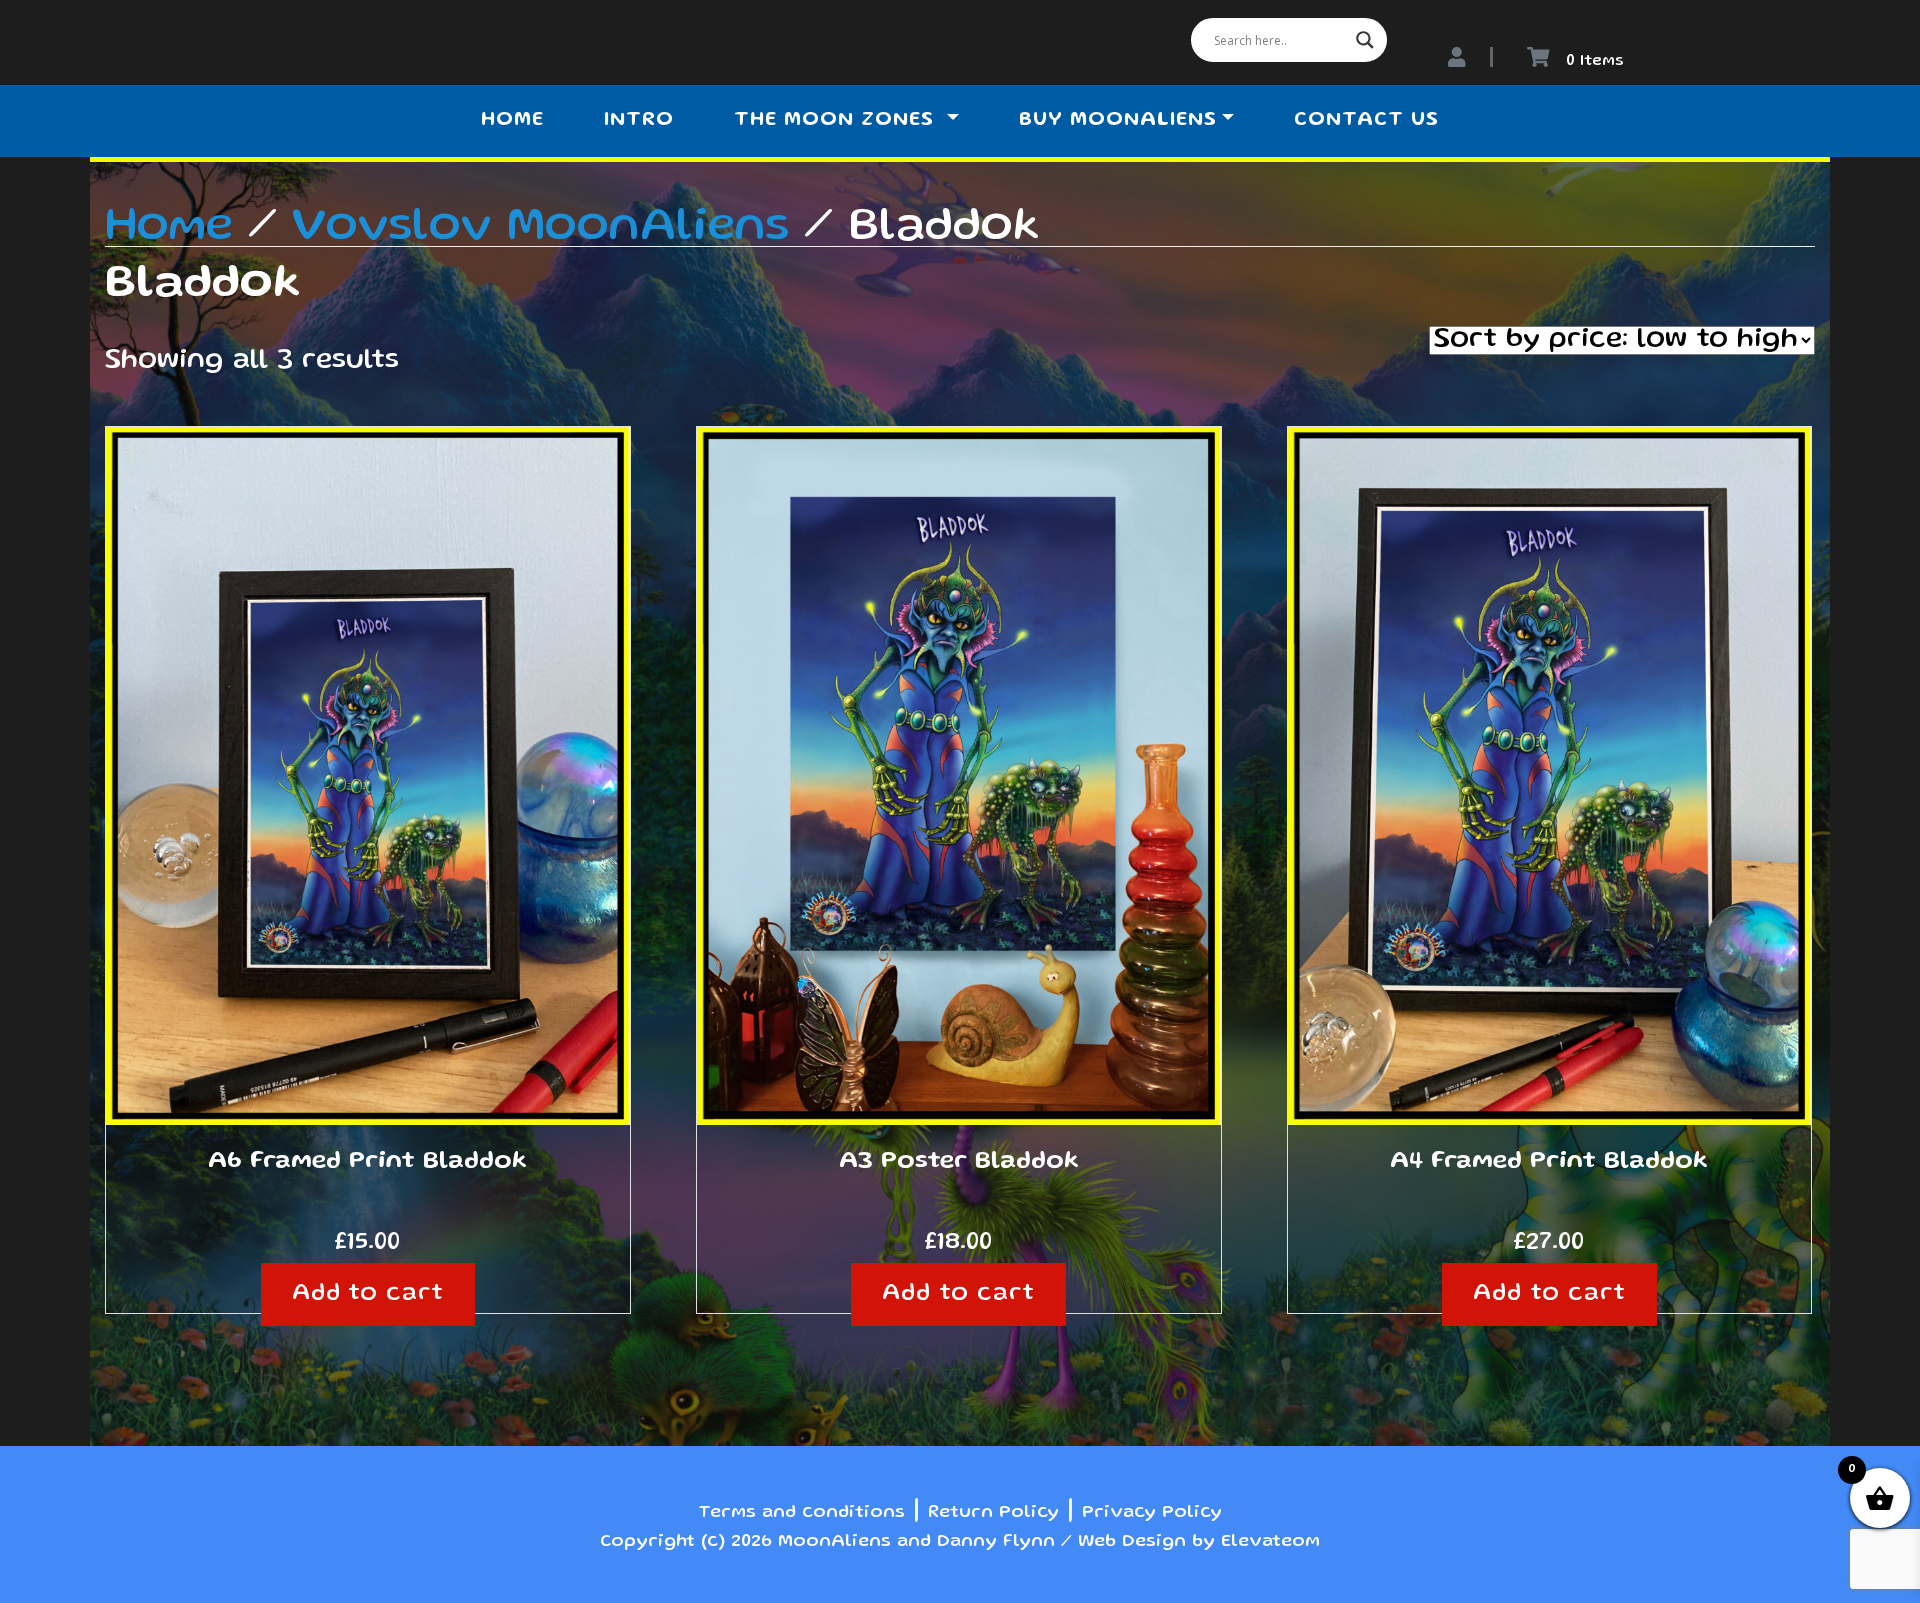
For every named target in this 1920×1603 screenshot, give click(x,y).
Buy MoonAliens (1118, 121)
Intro (639, 121)
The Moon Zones (837, 121)
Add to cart (368, 1294)
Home (512, 121)
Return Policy (993, 1513)
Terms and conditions (801, 1513)
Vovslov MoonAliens (540, 228)
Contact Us (1366, 121)
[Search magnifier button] (1365, 40)
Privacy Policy (1152, 1513)
